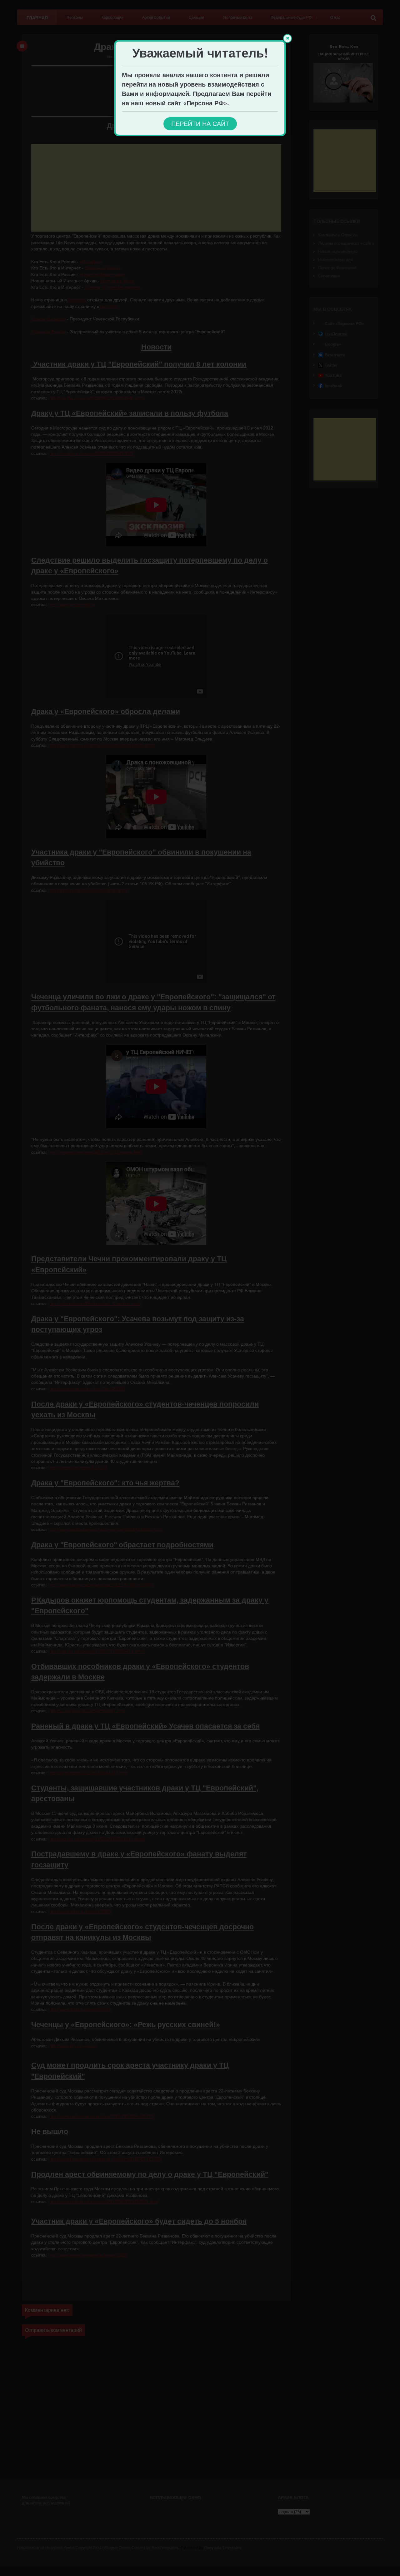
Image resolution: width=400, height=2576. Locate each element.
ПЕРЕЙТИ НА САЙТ (200, 124)
